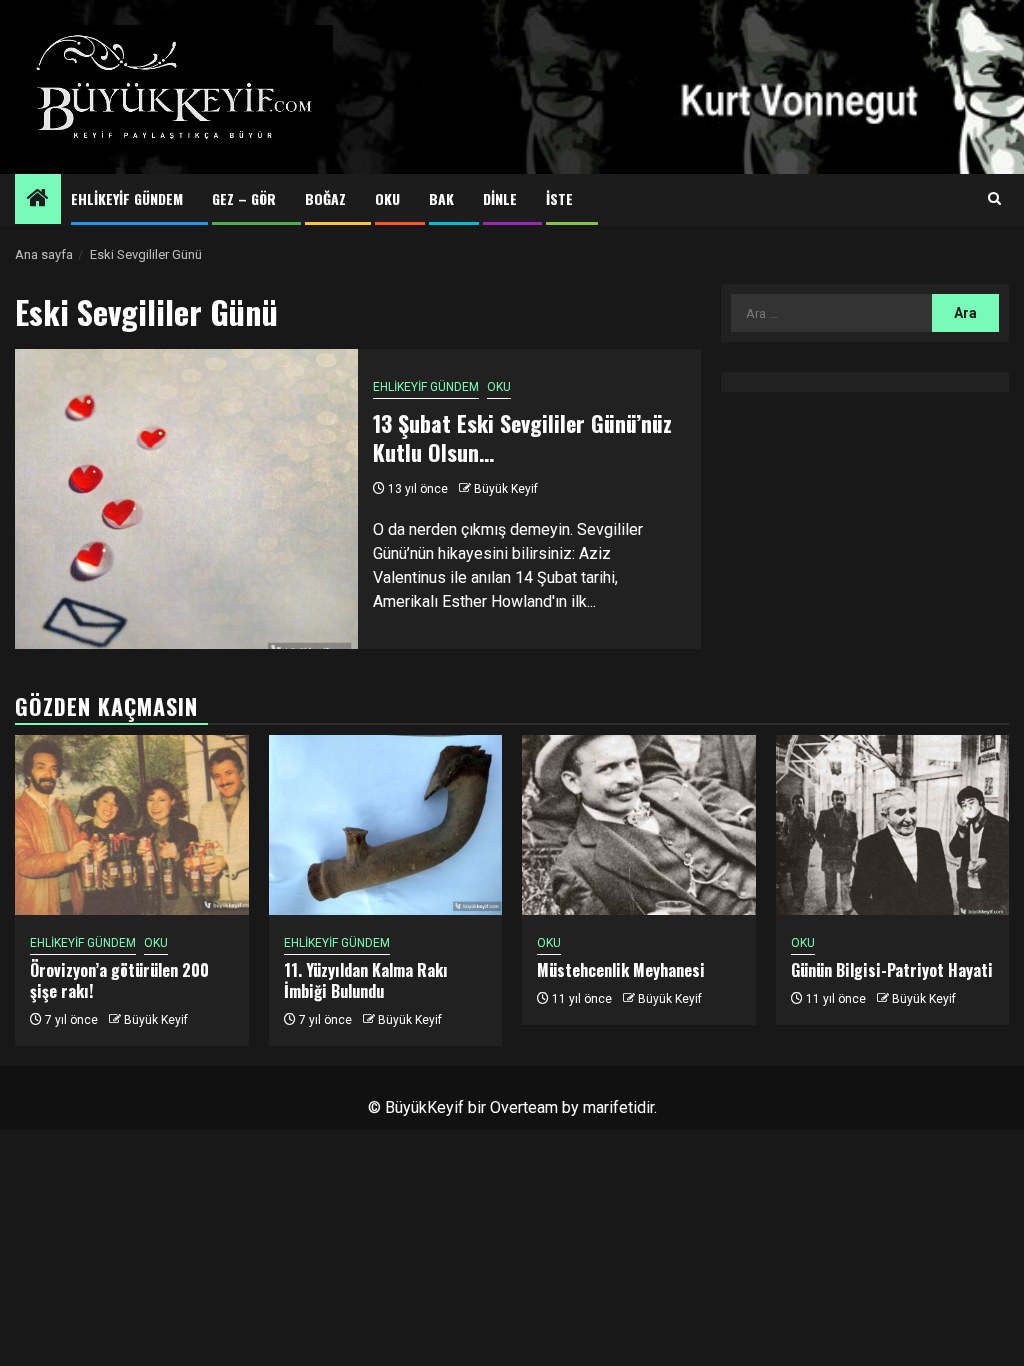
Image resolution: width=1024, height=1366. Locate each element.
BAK (441, 198)
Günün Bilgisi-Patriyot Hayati (892, 970)
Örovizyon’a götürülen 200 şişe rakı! (119, 980)
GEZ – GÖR (244, 198)
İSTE (559, 198)
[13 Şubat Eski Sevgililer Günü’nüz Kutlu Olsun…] (186, 499)
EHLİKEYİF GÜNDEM (127, 198)
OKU (387, 198)
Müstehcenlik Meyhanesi (621, 970)
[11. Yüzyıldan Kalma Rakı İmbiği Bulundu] (386, 825)
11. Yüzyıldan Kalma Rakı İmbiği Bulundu (366, 980)
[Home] (38, 200)
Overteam (524, 1107)
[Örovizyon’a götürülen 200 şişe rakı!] (132, 825)
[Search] (994, 199)
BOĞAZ (325, 198)
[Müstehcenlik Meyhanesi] (639, 825)
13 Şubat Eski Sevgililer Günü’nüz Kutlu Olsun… (522, 437)
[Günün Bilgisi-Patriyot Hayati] (893, 825)
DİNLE (500, 198)
